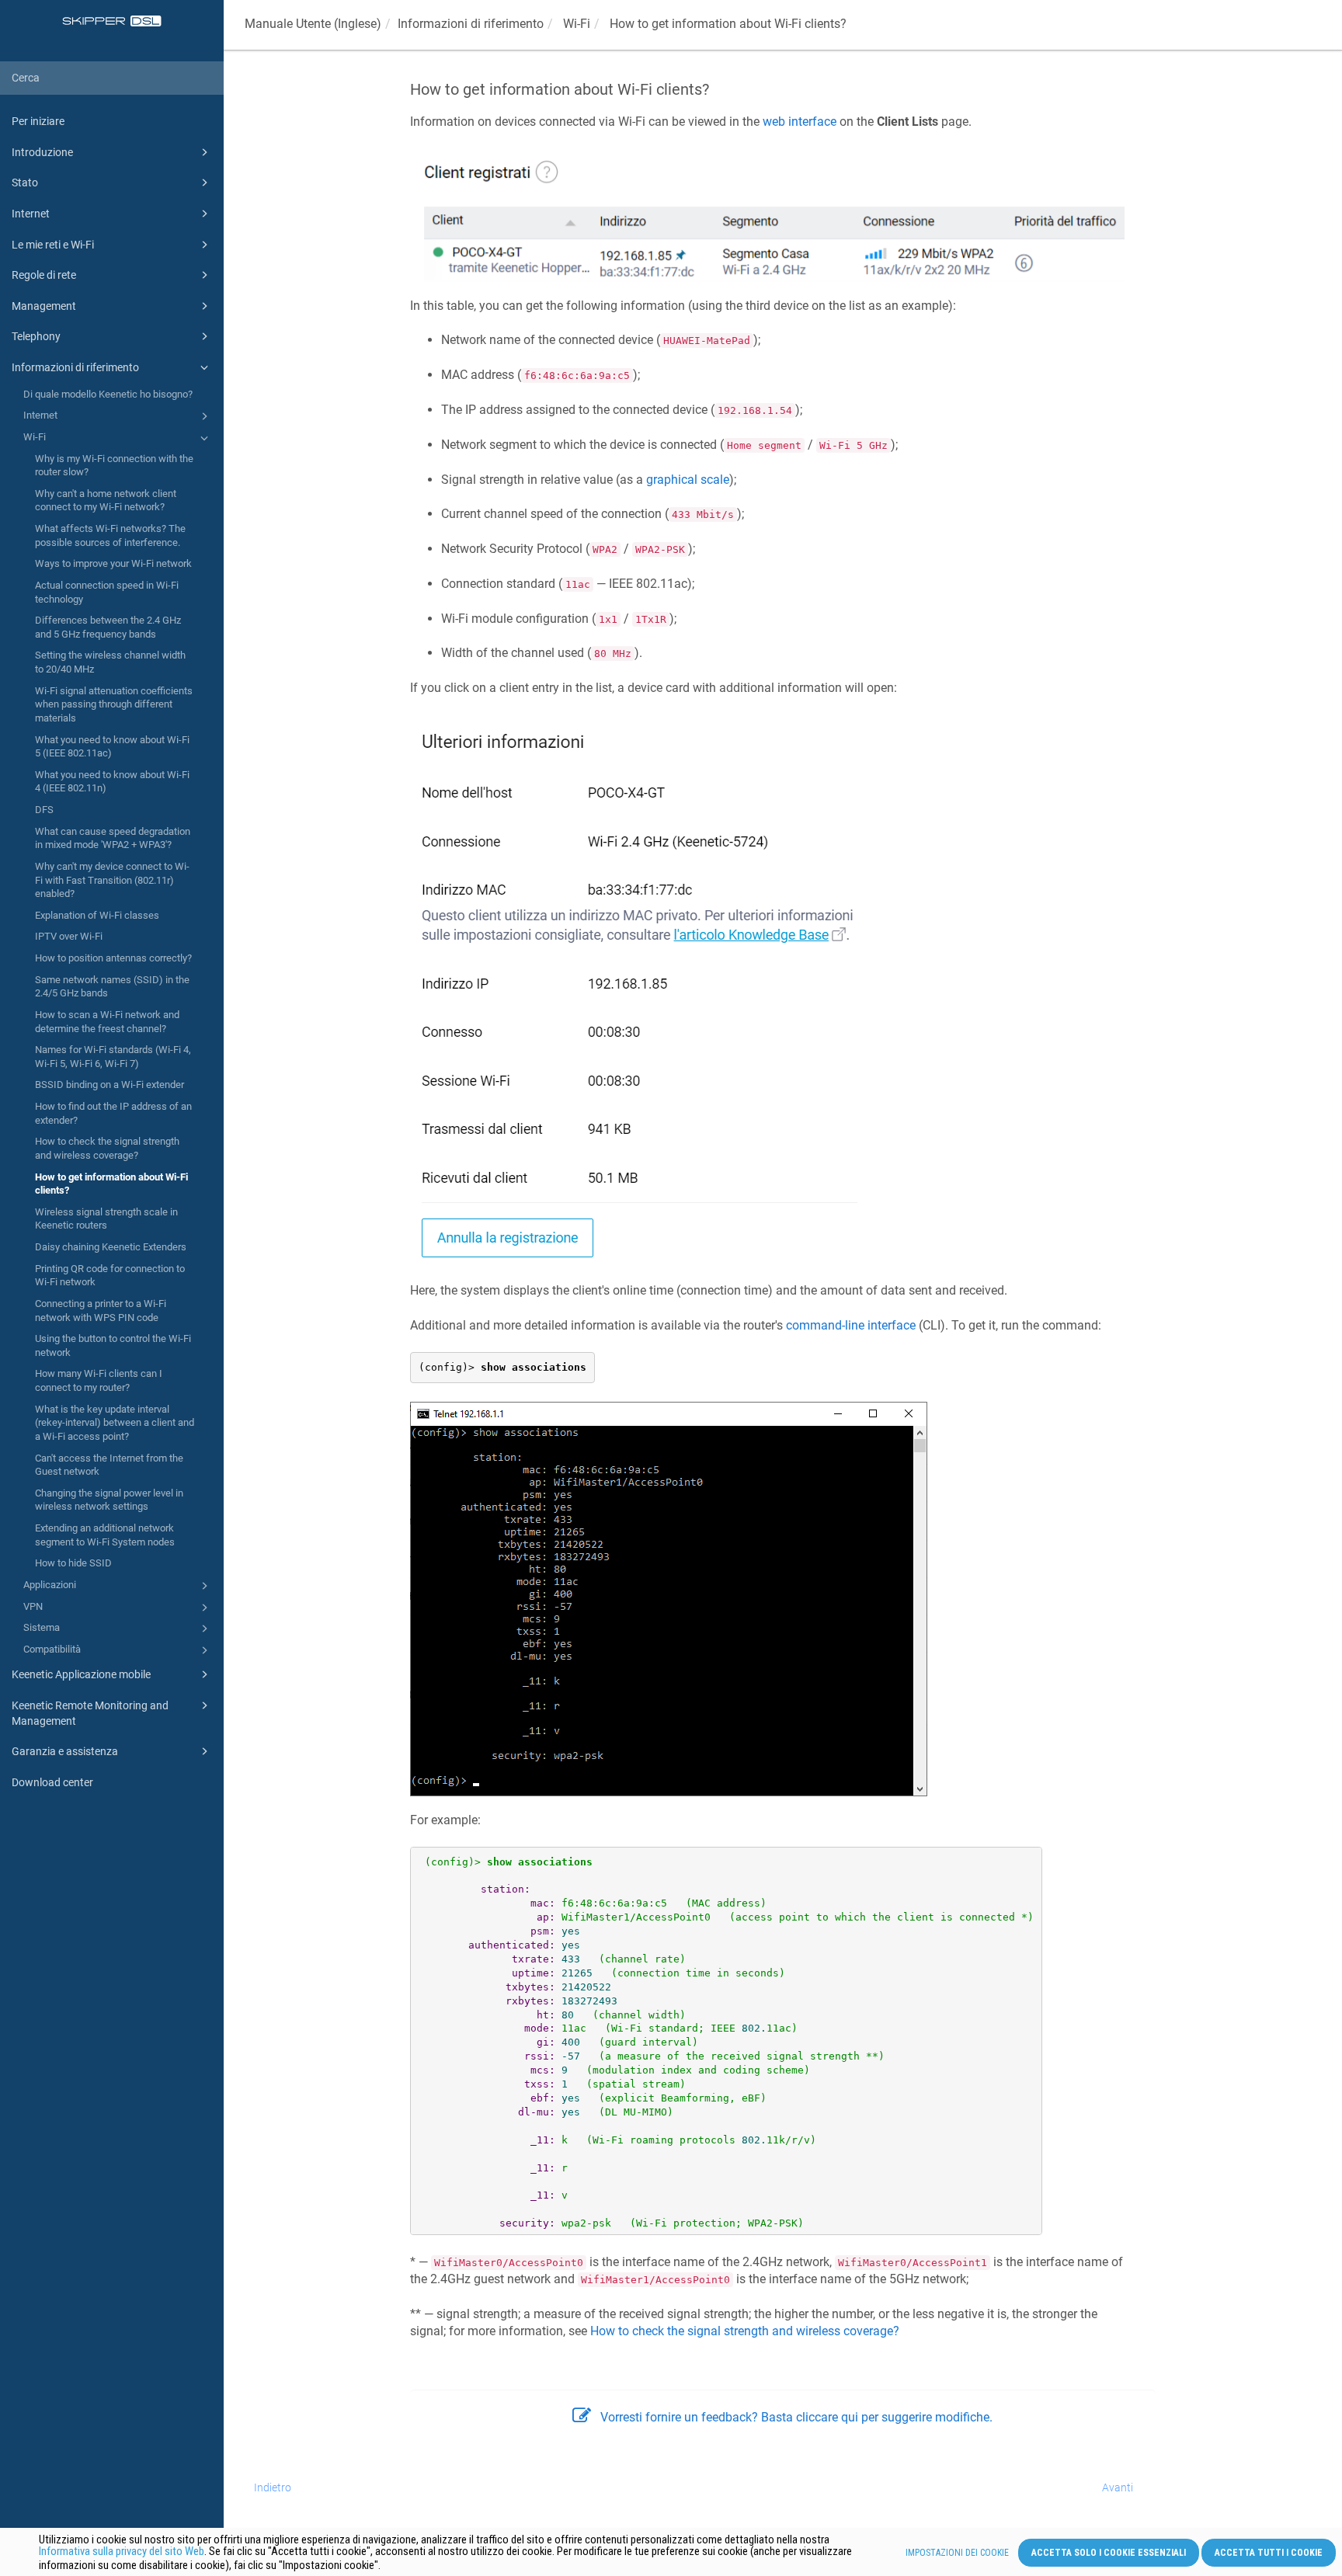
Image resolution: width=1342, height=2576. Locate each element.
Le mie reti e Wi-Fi (53, 245)
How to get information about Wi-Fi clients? (111, 1184)
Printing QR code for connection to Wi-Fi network (110, 1276)
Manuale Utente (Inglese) (313, 24)
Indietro (273, 2487)
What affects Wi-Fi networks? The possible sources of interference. (110, 535)
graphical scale (688, 480)
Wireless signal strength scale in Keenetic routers (106, 1219)
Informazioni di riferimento (75, 367)
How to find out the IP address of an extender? (113, 1113)
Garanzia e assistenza (65, 1751)
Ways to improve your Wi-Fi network (113, 563)
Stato (25, 183)
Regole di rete (44, 275)
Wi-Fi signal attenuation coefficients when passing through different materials (114, 704)
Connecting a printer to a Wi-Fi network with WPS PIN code (101, 1311)
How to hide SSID (73, 1563)
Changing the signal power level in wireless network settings (109, 1500)
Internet (31, 214)
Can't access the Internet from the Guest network (109, 1465)
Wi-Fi (35, 437)
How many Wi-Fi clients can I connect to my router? (99, 1380)
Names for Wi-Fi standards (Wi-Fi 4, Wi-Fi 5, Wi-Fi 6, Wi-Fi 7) (113, 1057)
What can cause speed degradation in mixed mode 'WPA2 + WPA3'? (113, 838)
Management (44, 306)
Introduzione (42, 152)
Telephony (36, 336)
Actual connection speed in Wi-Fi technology (107, 592)
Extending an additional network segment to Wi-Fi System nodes (105, 1535)
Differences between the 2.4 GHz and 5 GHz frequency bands (108, 627)
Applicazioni (50, 1585)
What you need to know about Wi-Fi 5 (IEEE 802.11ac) (112, 747)
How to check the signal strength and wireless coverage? (107, 1148)
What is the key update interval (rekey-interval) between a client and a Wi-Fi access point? (115, 1423)
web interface (800, 122)
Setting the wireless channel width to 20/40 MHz (110, 662)
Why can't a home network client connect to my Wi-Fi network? (106, 501)
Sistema (42, 1627)
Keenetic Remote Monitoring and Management (90, 1713)
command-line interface (851, 1325)
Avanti (1118, 2487)
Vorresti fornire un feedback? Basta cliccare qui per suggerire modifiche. (796, 2417)
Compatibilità (52, 1649)
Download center (52, 1782)
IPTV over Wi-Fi (69, 936)
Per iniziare (38, 121)
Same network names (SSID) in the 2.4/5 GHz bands (112, 987)
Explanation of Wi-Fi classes (97, 915)
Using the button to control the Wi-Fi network (113, 1345)
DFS (44, 810)
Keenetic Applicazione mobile (81, 1674)
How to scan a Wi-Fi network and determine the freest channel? (107, 1022)
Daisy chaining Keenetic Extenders (111, 1247)
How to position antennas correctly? (113, 958)
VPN (33, 1606)
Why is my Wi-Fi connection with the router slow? (114, 466)
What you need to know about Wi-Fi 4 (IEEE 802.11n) (112, 782)
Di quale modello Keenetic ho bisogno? (108, 394)
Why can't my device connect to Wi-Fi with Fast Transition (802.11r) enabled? (112, 880)
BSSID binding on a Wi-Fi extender (110, 1085)
